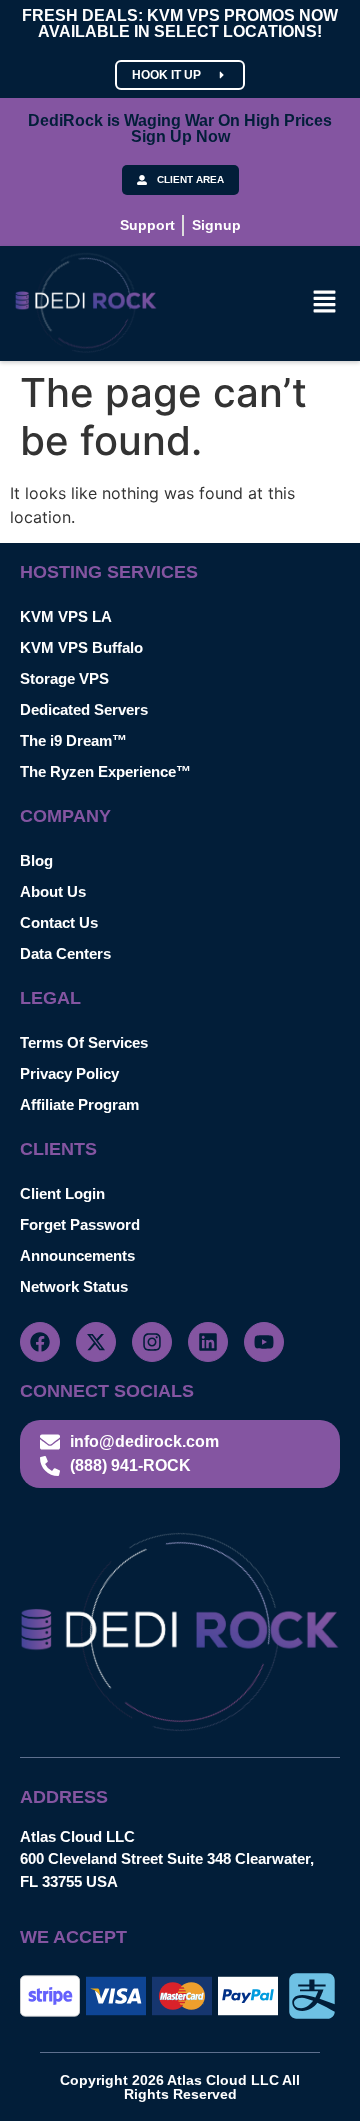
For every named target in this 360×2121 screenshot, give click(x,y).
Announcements (77, 1255)
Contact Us (59, 922)
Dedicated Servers (84, 709)
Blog (36, 860)
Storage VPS (64, 678)
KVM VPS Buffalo (81, 647)
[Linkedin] (208, 1342)
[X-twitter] (96, 1342)
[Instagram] (152, 1342)
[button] (325, 303)
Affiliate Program (79, 1104)
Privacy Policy (69, 1073)
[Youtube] (264, 1342)
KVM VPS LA (66, 616)
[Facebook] (40, 1342)
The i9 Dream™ (73, 740)
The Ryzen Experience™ (105, 771)
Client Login (62, 1193)
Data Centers (65, 953)
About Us (53, 891)
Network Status (74, 1286)
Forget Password (80, 1224)
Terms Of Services (84, 1042)
